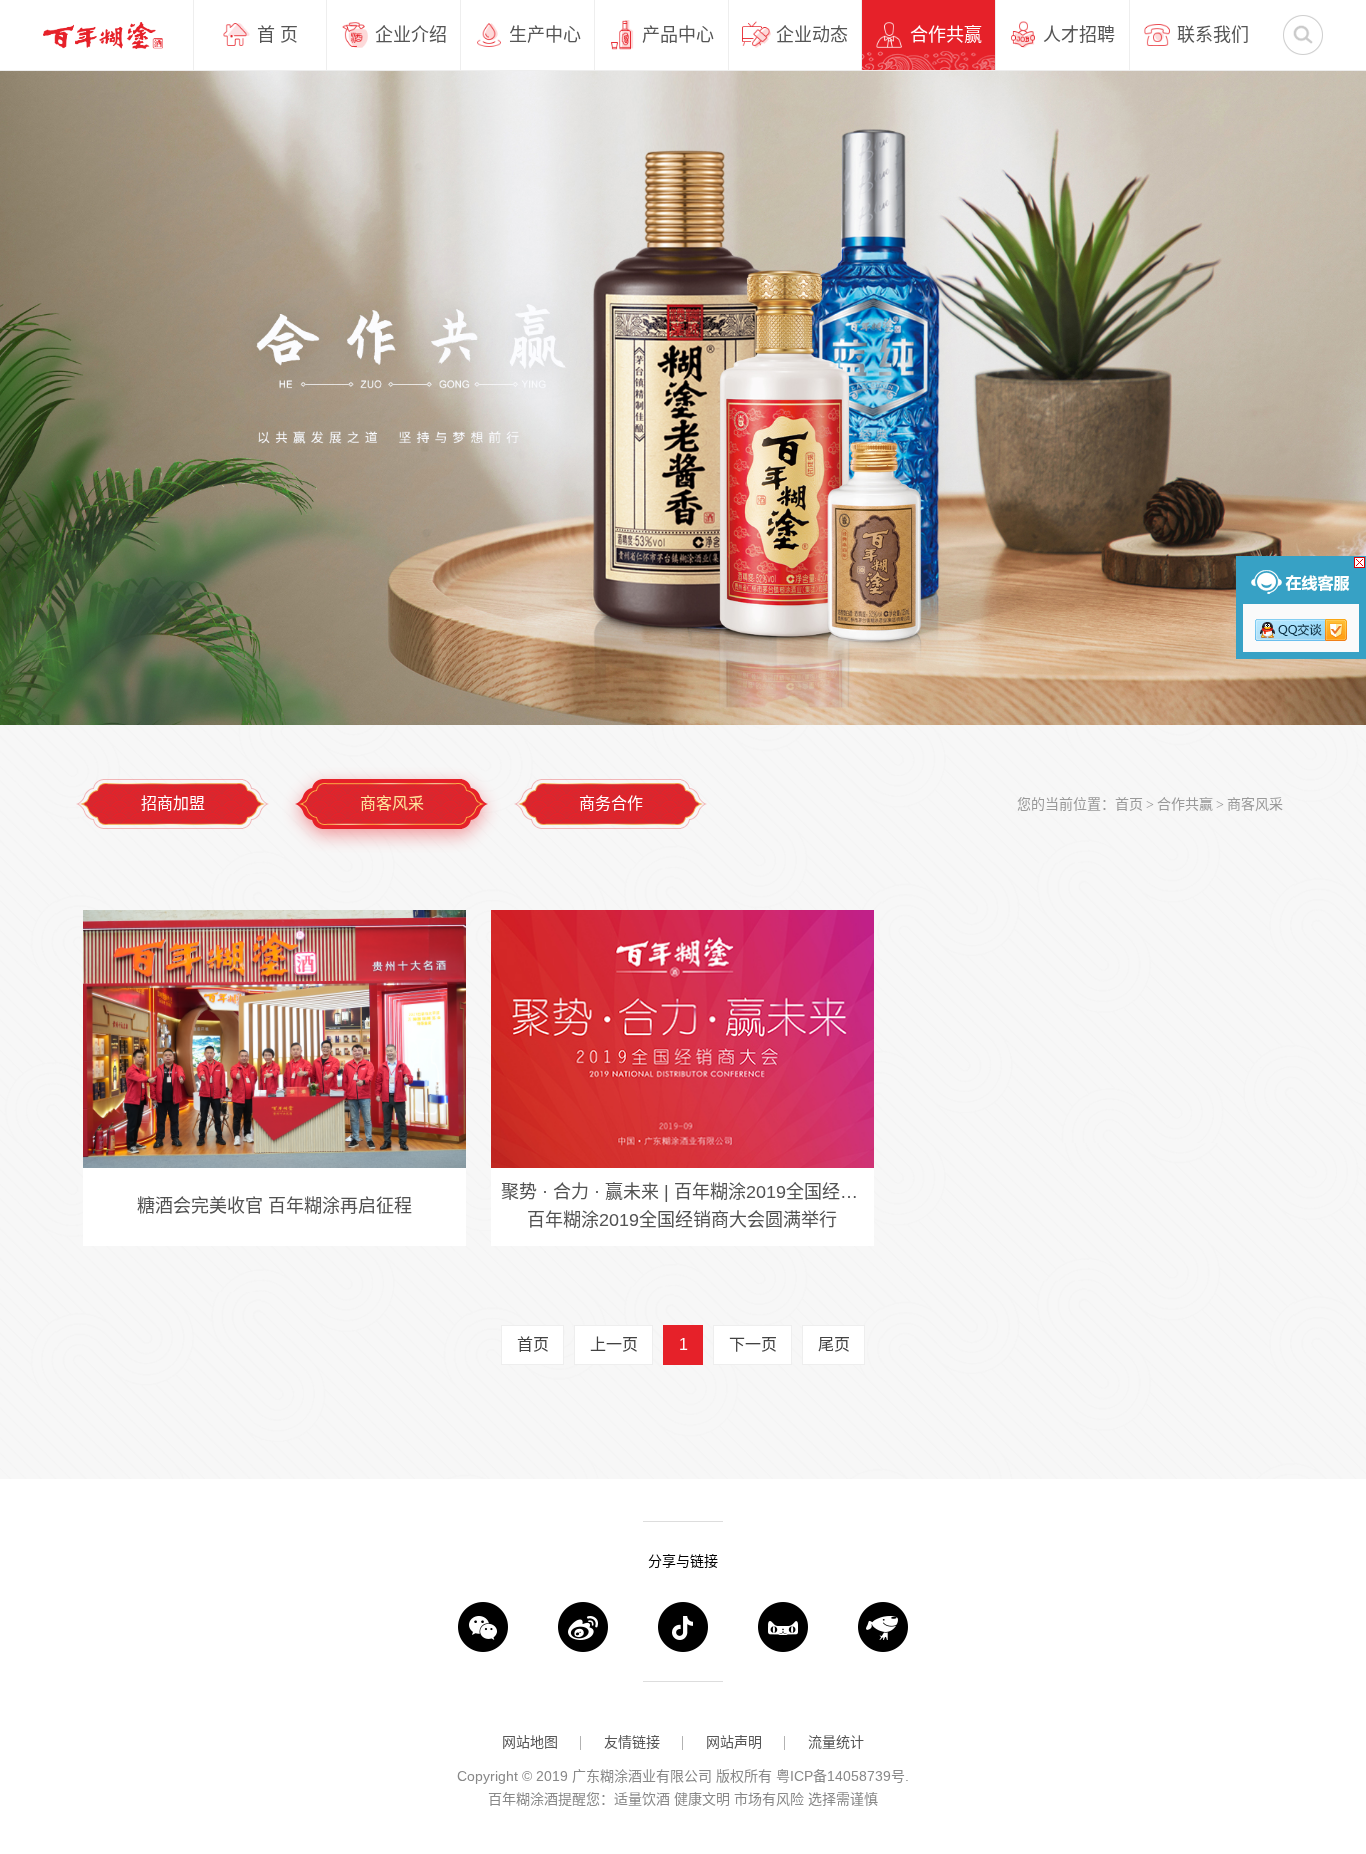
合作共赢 (1185, 804)
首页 (1129, 804)
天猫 (783, 1627)
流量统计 (836, 1742)
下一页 (753, 1344)
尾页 (834, 1344)
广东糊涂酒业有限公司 (103, 35)
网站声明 (734, 1742)
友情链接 (632, 1742)
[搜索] (1303, 35)
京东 (883, 1627)
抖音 (683, 1627)
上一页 (614, 1344)
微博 (583, 1627)
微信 (483, 1627)
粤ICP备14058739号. (842, 1776)
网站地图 (530, 1742)
